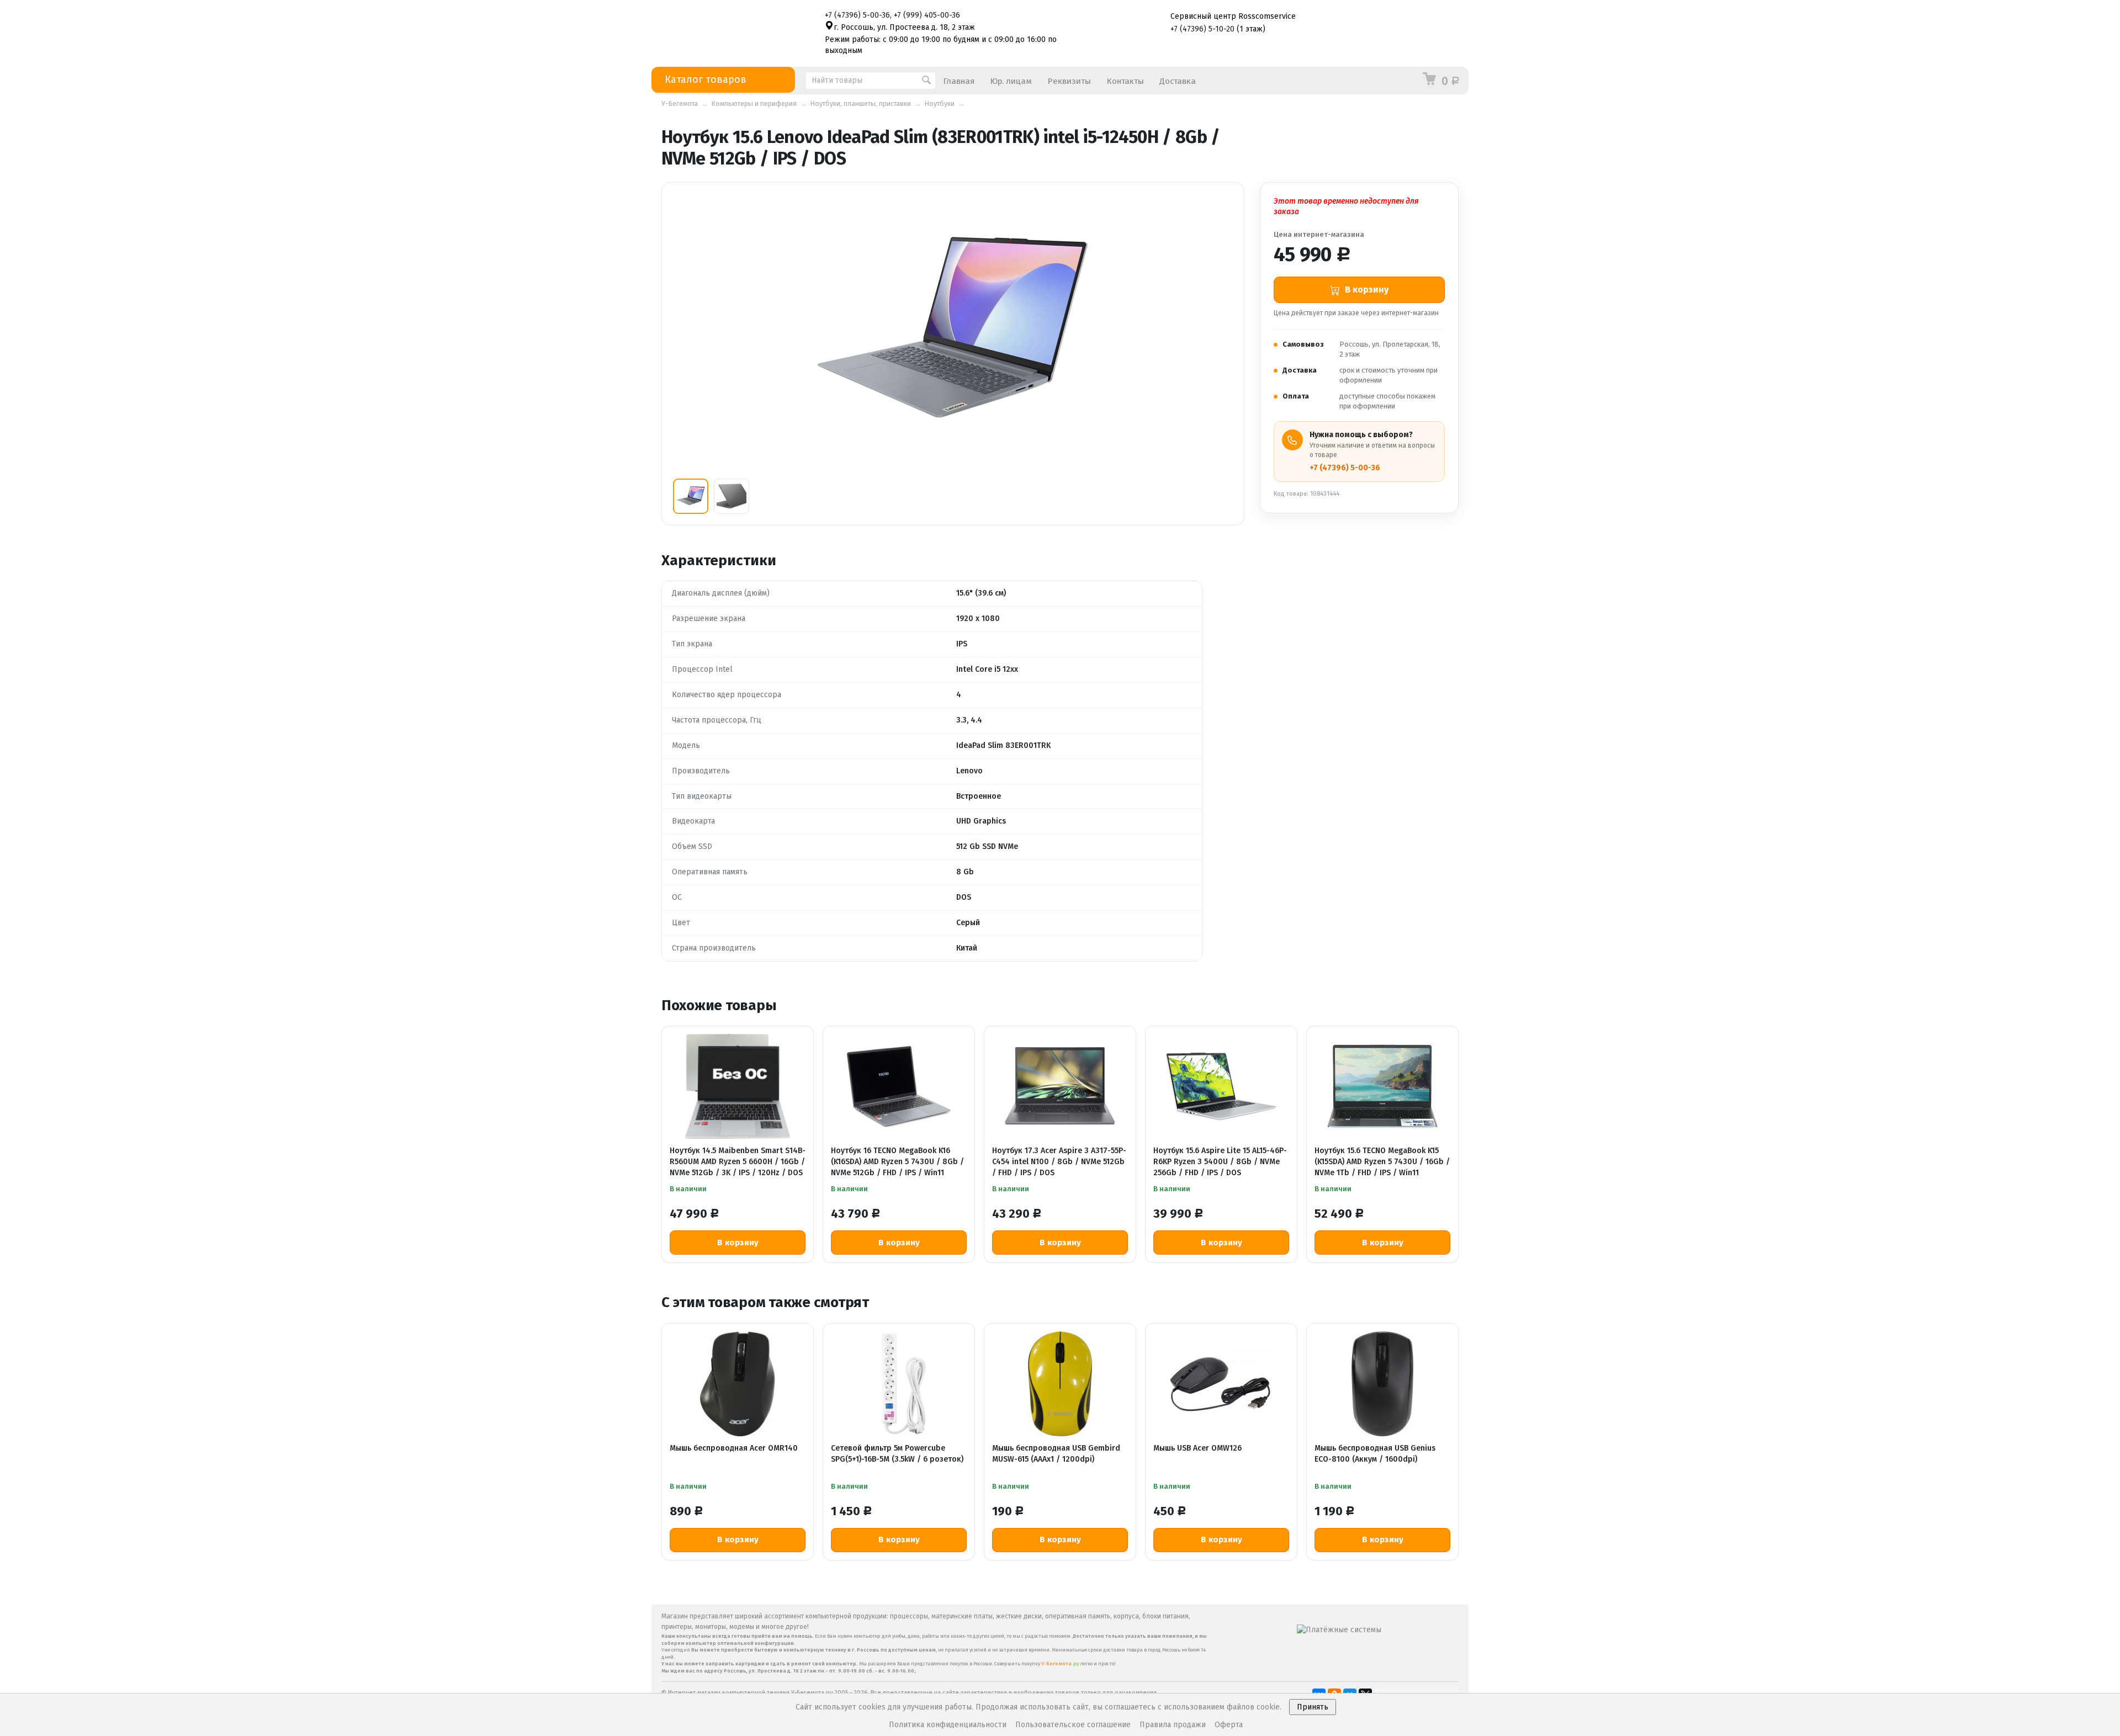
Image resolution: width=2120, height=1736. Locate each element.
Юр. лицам (1011, 81)
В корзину (738, 1243)
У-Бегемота (680, 103)
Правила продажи (1173, 1725)
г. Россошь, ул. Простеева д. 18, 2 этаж (904, 27)
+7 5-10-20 (1202, 29)
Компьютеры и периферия (754, 103)
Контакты (1125, 81)
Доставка (1178, 81)
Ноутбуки (940, 103)
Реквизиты (1069, 81)
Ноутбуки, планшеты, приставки (861, 103)
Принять (1313, 1707)
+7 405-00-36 (927, 15)
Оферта (1229, 1725)
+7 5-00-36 (857, 15)
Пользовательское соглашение (1073, 1725)
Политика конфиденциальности (948, 1725)
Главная (959, 81)
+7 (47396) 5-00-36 (1345, 468)
